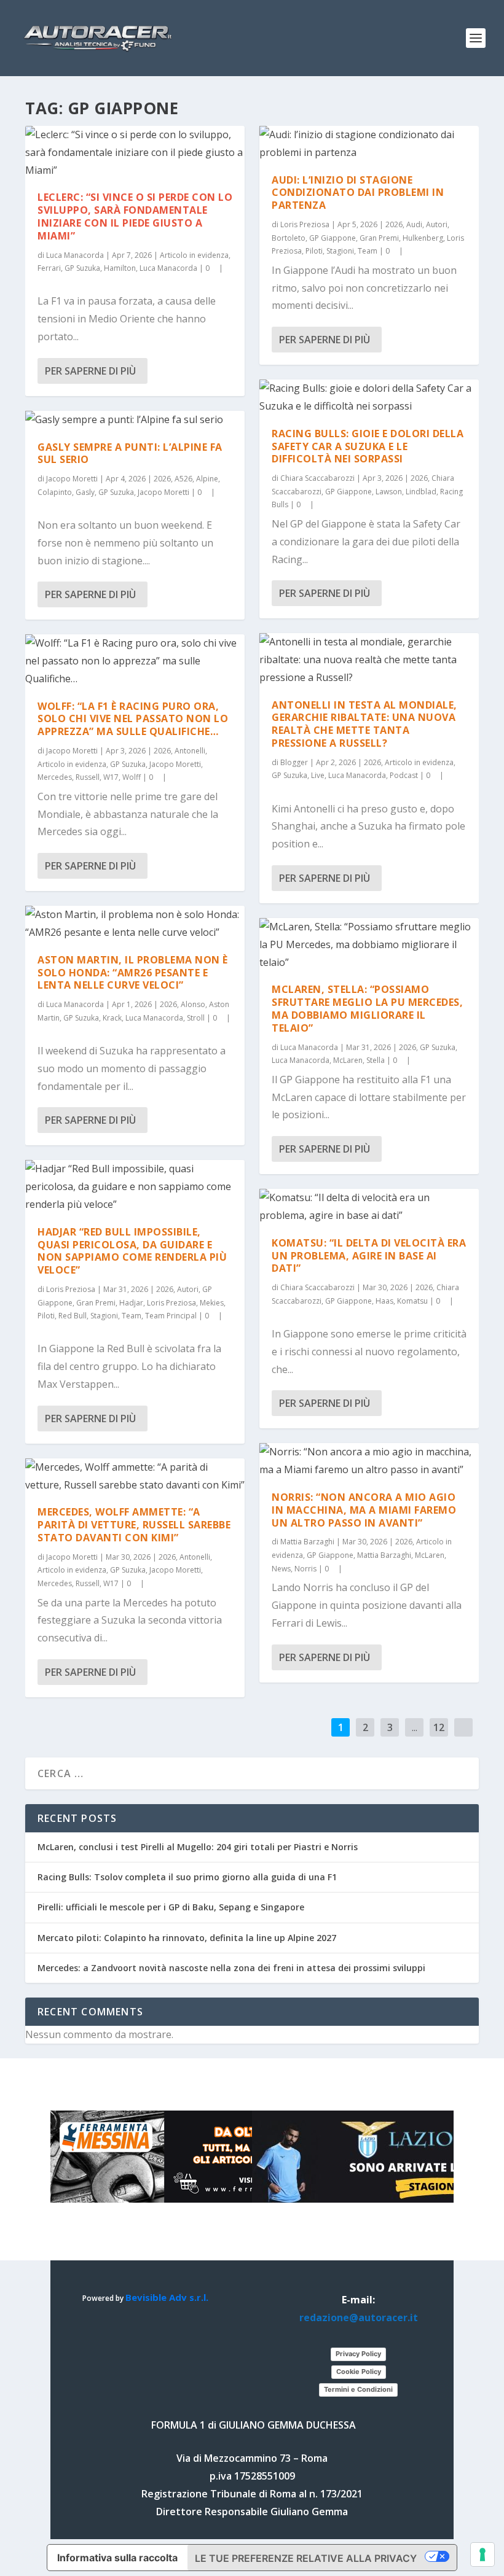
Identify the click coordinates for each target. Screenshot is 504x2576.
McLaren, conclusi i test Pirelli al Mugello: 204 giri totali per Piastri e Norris (198, 1847)
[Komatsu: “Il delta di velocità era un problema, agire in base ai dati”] (369, 1207)
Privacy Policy (358, 2354)
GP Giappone (333, 238)
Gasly (85, 492)
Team (132, 1316)
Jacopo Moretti (72, 479)
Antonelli (190, 751)
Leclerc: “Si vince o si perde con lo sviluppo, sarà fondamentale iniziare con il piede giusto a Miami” (135, 216)
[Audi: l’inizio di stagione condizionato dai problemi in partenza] (369, 144)
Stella (376, 1060)
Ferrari (49, 268)
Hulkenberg (423, 238)
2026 (162, 479)
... (415, 1727)
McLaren (348, 1060)
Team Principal (171, 1316)
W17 (111, 777)
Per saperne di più (90, 371)
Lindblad (421, 492)
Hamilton (120, 268)
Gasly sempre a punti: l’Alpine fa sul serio (130, 453)
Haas (384, 1301)
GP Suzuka (82, 268)
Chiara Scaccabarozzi (317, 478)
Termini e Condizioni (358, 2389)
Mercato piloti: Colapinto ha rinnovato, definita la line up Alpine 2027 (187, 1938)
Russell (88, 777)
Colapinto (55, 492)
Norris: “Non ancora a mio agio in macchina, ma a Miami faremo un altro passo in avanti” (364, 1510)
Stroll (196, 1018)
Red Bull (73, 1316)
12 (439, 1727)
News (281, 1569)
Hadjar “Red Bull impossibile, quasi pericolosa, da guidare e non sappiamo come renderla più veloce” (132, 1251)
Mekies (212, 1303)
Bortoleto (289, 238)
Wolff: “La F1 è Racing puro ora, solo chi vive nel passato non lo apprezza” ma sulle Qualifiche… (133, 719)
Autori (188, 1289)
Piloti (46, 1316)
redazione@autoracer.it (359, 2317)
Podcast (404, 775)
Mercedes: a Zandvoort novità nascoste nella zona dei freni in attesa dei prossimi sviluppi (231, 1968)
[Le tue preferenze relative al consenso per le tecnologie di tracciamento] (482, 2555)
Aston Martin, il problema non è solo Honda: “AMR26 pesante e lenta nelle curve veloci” (133, 973)
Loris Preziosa (71, 1289)
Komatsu (412, 1301)
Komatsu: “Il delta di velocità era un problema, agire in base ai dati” (369, 1256)
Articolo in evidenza (194, 255)
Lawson (389, 492)
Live (318, 775)
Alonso (193, 1004)
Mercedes (55, 777)
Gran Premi (96, 1303)
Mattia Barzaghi (307, 1542)
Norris (305, 1569)
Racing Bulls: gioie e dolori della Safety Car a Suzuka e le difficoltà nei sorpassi (368, 446)
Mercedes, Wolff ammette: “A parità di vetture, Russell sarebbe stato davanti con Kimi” (134, 1525)
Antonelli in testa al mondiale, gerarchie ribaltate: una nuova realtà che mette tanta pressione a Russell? (364, 724)
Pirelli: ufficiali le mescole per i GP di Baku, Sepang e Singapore (171, 1907)
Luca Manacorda (75, 255)
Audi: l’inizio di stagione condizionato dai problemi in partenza (358, 193)
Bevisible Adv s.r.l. (167, 2297)
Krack (112, 1018)
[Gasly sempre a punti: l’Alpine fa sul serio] (135, 420)
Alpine (207, 479)
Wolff (132, 777)
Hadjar (131, 1303)
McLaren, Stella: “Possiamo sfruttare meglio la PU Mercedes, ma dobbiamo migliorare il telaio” (367, 1008)
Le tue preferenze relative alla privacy (306, 2558)
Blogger (294, 762)
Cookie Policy (359, 2372)
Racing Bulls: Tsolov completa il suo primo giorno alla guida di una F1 (187, 1877)
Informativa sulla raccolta (117, 2558)
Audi (414, 224)
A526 (183, 479)
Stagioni (104, 1316)
